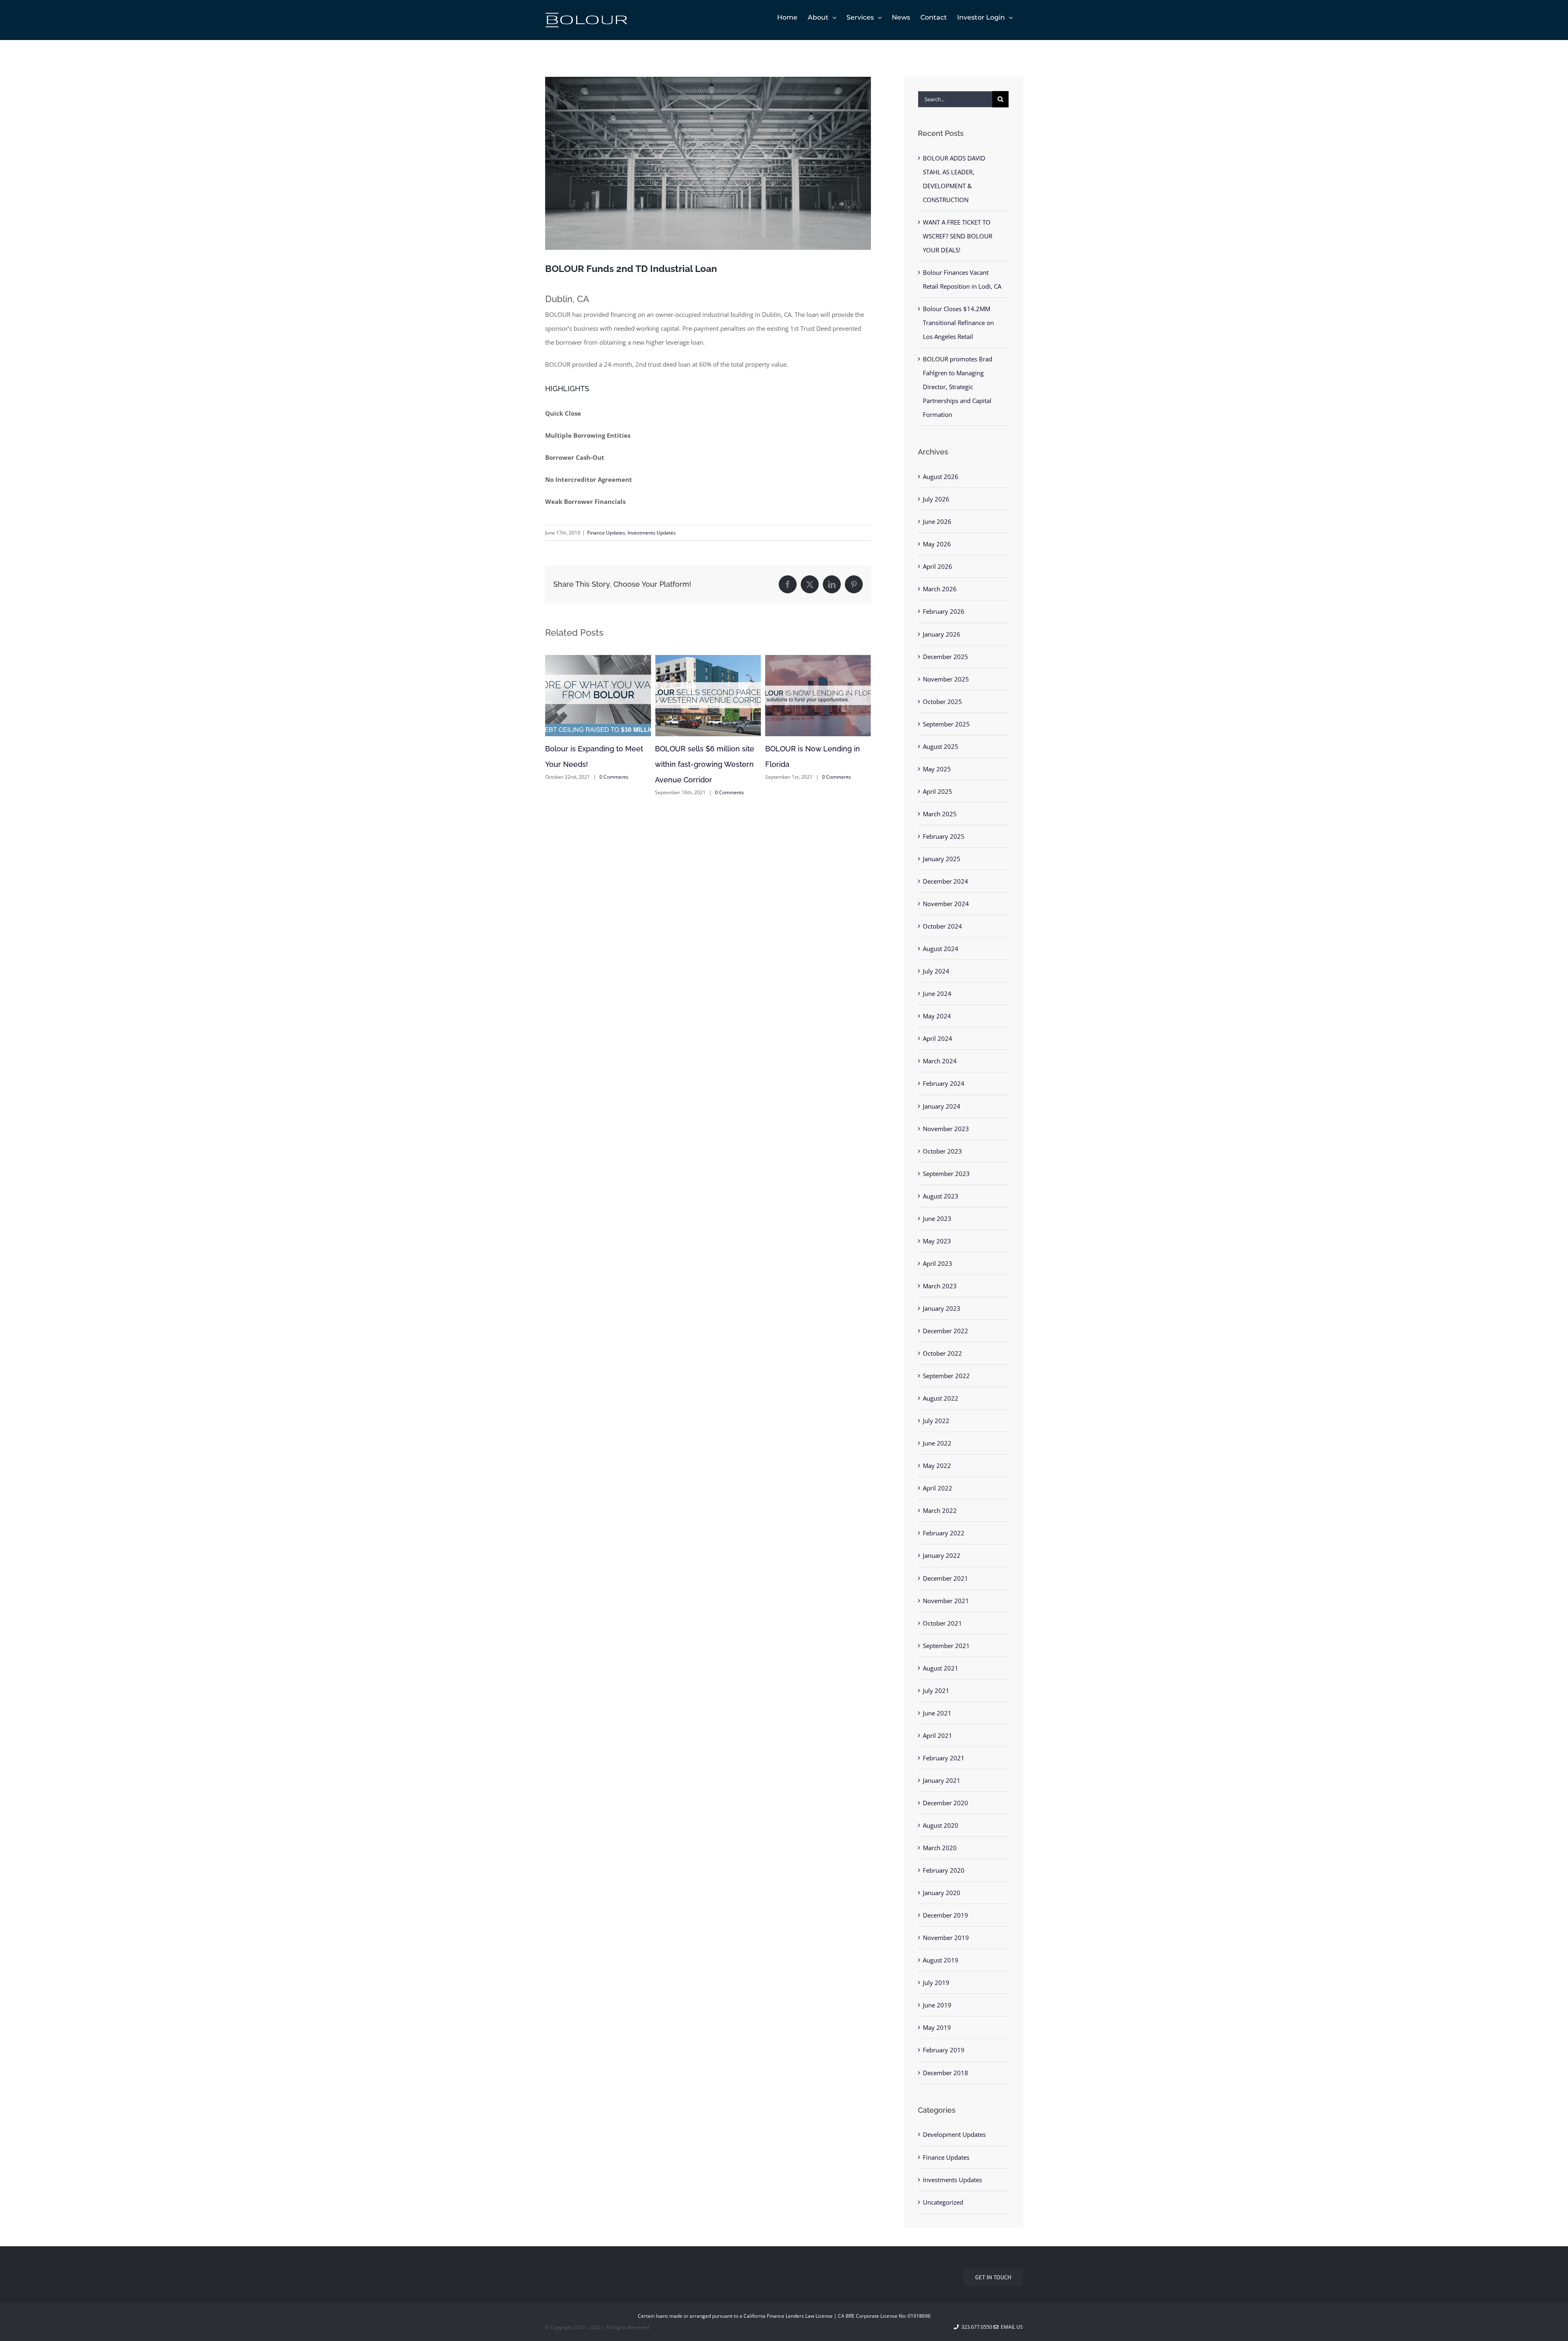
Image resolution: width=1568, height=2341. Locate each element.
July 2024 (936, 971)
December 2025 (945, 657)
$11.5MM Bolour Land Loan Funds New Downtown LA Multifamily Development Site (817, 764)
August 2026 (941, 477)
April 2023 (938, 1263)
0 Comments (620, 792)
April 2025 (938, 791)
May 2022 (937, 1466)
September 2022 (946, 1376)
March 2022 (940, 1510)
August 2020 (941, 1825)
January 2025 (942, 859)
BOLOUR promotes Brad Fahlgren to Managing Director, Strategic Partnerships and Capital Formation (958, 387)
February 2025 (944, 836)
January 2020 (942, 1893)
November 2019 (946, 1938)
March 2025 (940, 814)
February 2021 (944, 1758)
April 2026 (938, 566)
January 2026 (942, 634)
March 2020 (940, 1848)
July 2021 (936, 1691)
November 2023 (946, 1129)
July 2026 (936, 499)
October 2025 (942, 702)
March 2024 (940, 1061)
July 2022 (936, 1421)
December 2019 (945, 1915)
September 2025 (946, 724)
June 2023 (937, 1218)
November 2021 (946, 1601)
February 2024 (944, 1083)
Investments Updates (652, 533)
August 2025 (941, 746)
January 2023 (942, 1308)
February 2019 (944, 2050)
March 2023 (940, 1286)
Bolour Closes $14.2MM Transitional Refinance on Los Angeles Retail (958, 323)
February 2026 (944, 611)
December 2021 (945, 1578)
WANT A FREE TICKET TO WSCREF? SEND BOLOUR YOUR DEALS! (958, 236)
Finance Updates (606, 533)
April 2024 (938, 1038)
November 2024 (946, 904)
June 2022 (937, 1443)
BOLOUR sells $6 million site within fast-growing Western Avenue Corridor (595, 764)
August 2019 (941, 1960)
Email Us (1011, 2327)
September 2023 (946, 1174)
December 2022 (945, 1331)
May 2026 (937, 544)
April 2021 (938, 1735)
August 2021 (941, 1668)
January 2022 (942, 1555)
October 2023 (942, 1151)
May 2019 (937, 2027)
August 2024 (941, 949)
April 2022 (938, 1488)
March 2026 (940, 589)
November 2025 (946, 679)
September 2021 (946, 1646)
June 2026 (937, 521)
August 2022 (941, 1398)
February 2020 (944, 1870)
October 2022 (942, 1353)
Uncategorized (943, 2202)
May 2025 (937, 769)
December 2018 (945, 2073)
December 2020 (945, 1803)
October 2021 (942, 1623)
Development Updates (954, 2134)
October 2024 (942, 926)
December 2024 (945, 881)
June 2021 (937, 1713)
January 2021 (942, 1780)
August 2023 (941, 1196)
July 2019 (936, 1982)
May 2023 (937, 1241)
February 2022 (944, 1533)
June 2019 (937, 2005)
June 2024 (937, 993)
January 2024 (942, 1106)
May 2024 (937, 1016)
